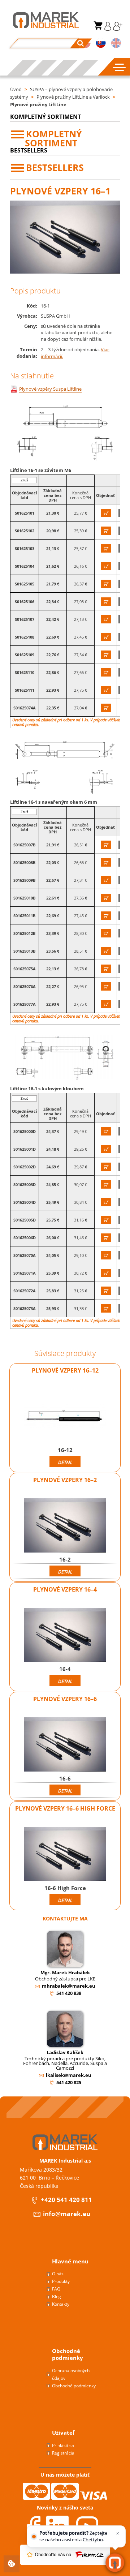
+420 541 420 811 (66, 2200)
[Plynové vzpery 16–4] (65, 1635)
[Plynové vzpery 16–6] (65, 1744)
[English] (116, 44)
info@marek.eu (67, 2214)
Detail (65, 1462)
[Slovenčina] (101, 44)
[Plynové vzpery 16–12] (65, 1416)
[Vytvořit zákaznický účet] (117, 29)
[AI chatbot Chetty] (115, 2563)
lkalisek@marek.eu (69, 2075)
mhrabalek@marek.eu (69, 1986)
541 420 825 (69, 2082)
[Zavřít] (118, 2533)
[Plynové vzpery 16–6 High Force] (65, 1854)
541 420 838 (69, 1993)
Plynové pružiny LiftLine (38, 104)
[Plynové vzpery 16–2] (65, 1525)
